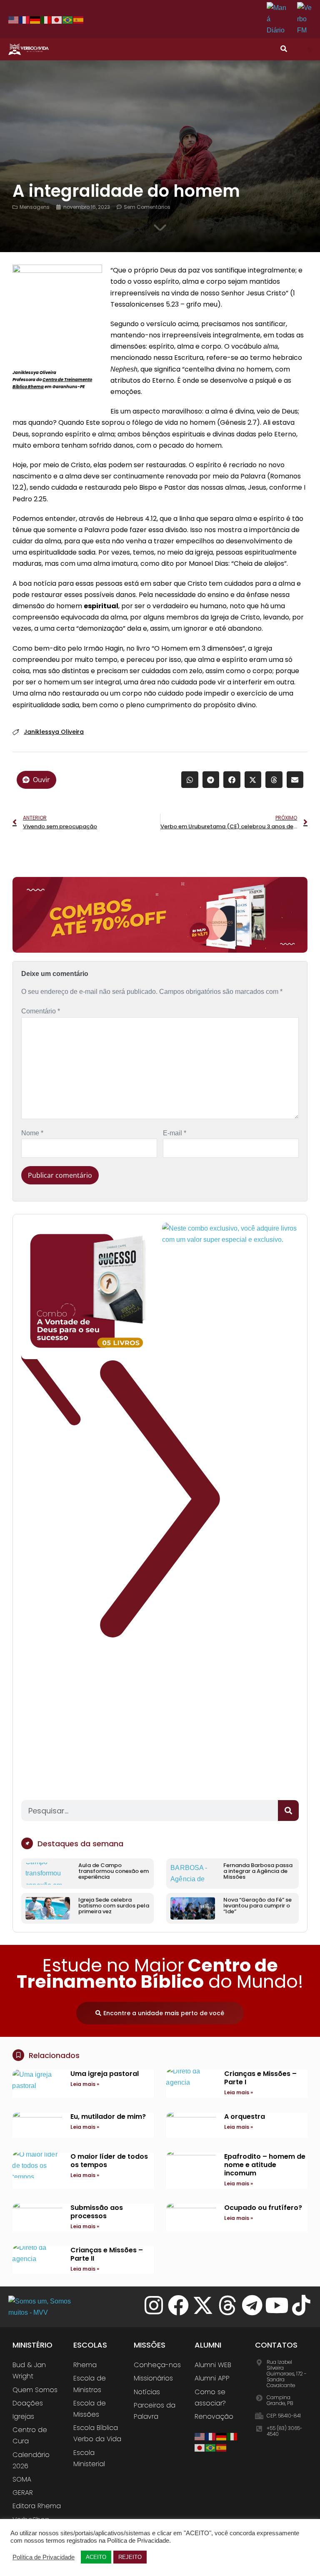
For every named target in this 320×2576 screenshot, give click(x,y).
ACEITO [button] (96, 2557)
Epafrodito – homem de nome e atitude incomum (265, 2165)
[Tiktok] (301, 2305)
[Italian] (46, 20)
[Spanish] (79, 20)
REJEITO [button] (130, 2557)
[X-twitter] (203, 2305)
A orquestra (245, 2117)
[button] (309, 49)
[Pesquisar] (288, 1811)
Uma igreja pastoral (105, 2074)
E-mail (175, 1133)
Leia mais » (85, 2084)
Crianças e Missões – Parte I (260, 2078)
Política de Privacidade (44, 2557)
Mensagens (35, 207)
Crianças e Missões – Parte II (107, 2254)
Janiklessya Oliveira (54, 732)
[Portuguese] (68, 20)
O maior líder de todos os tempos (109, 2161)
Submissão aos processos (97, 2212)
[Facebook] (178, 2305)
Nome (32, 1133)
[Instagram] (154, 2305)
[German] (35, 20)
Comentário (41, 1011)
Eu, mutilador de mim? (108, 2117)
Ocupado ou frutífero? (263, 2208)
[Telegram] (252, 2305)
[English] (14, 20)
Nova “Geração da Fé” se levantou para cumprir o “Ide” (257, 1906)
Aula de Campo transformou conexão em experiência (114, 1871)
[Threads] (227, 2305)
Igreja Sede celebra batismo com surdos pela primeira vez (114, 1906)
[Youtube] (277, 2305)
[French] (25, 20)
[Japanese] (57, 20)
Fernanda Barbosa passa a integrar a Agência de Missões (258, 1871)
